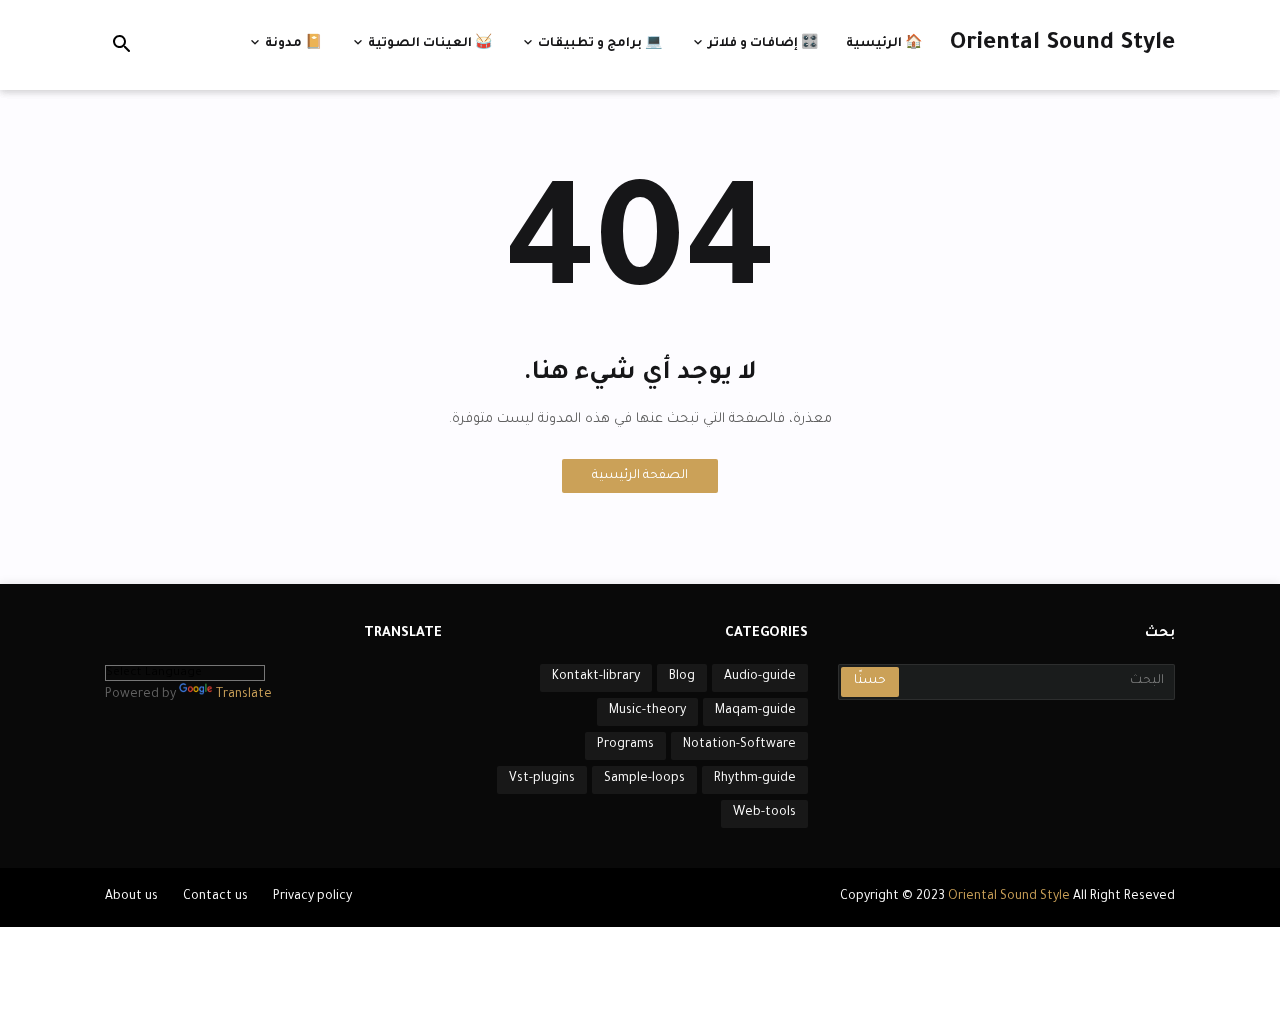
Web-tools (764, 813)
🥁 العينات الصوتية (430, 44)
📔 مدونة (293, 44)
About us (131, 897)
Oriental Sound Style (1062, 44)
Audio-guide (760, 677)
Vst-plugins (542, 779)
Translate (244, 695)
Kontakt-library (596, 677)
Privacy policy (312, 897)
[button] (122, 45)
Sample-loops (644, 779)
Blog (682, 677)
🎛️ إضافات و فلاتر (763, 44)
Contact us (215, 897)
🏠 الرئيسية (884, 44)
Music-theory (647, 711)
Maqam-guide (755, 711)
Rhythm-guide (755, 779)
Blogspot (604, 897)
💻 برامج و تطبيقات (600, 44)
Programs (625, 745)
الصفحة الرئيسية (640, 476)
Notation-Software (739, 745)
